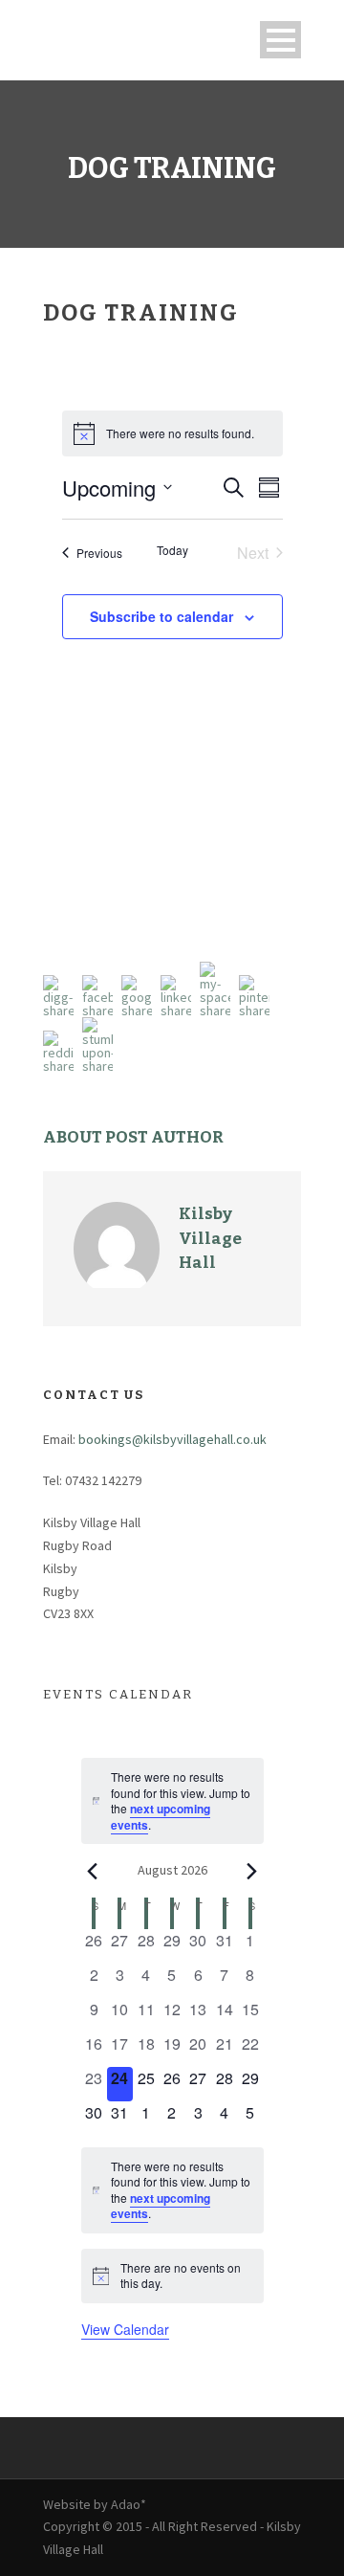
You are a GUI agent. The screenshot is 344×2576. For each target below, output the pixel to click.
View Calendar (125, 2329)
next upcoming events (161, 1817)
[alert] (172, 433)
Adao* (129, 2504)
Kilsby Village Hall (210, 1238)
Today (172, 550)
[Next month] (252, 1871)
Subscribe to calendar (161, 616)
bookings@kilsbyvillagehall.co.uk (172, 1439)
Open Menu (280, 40)
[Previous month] (93, 1871)
